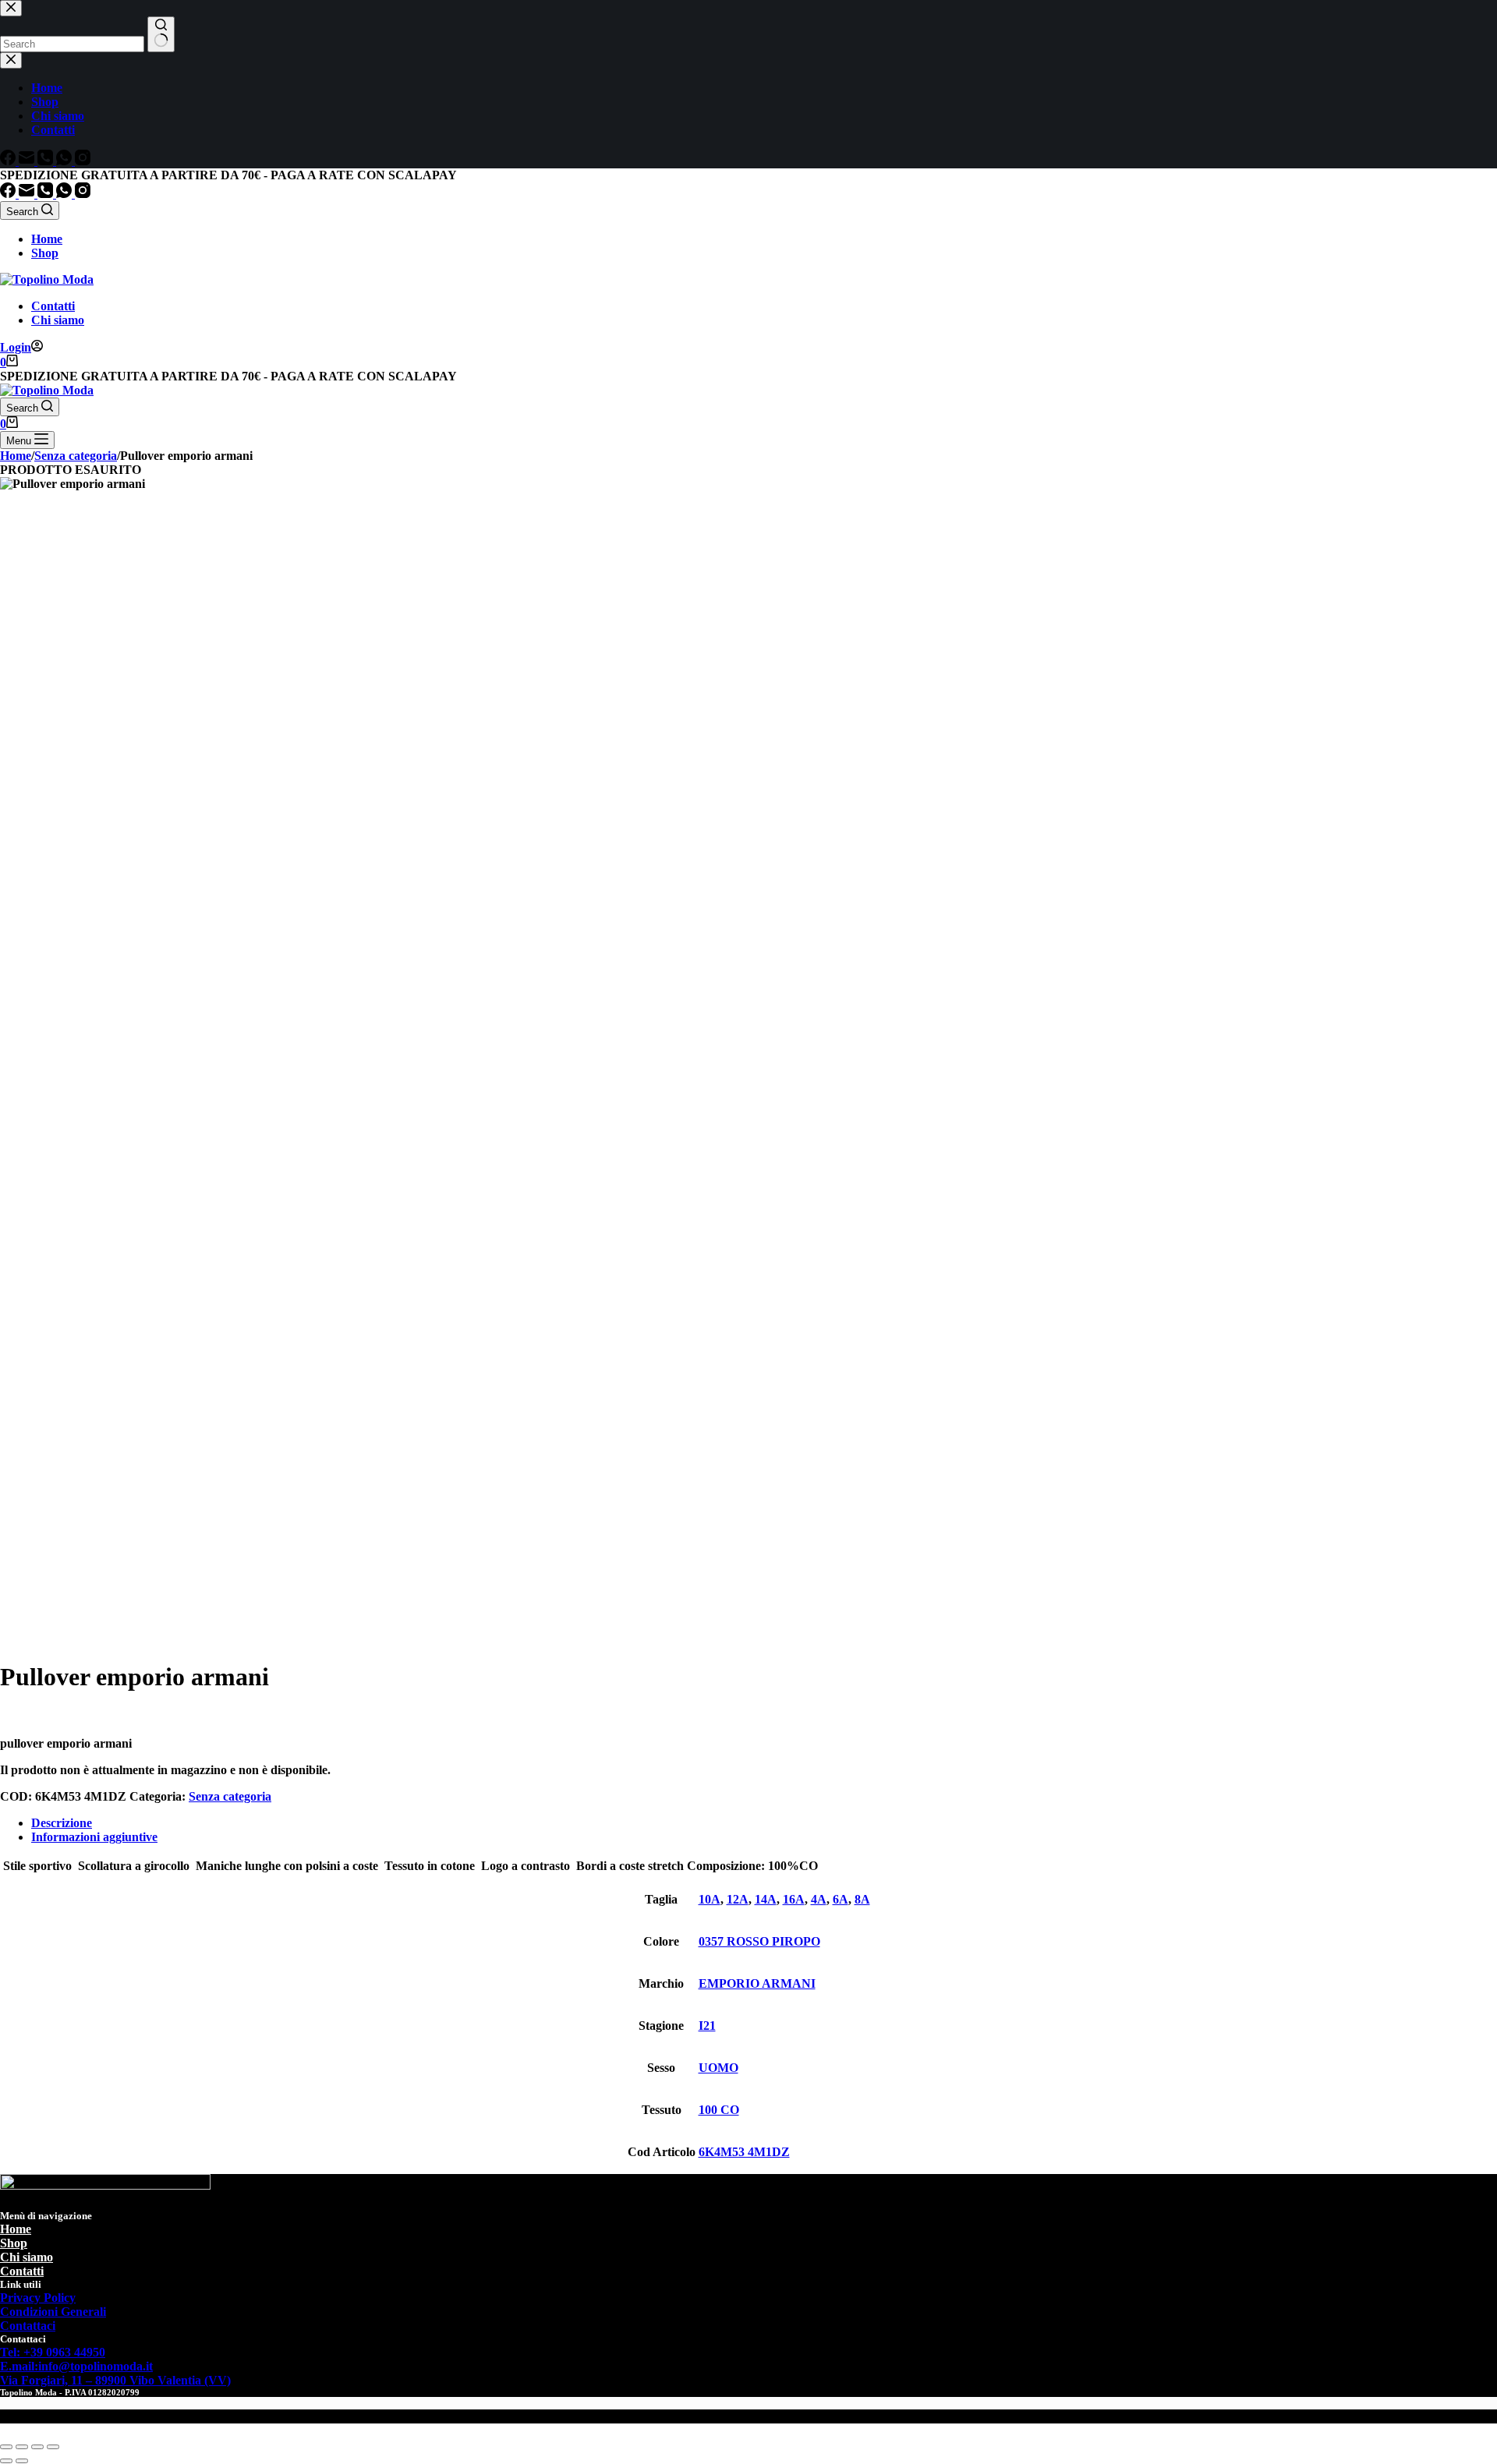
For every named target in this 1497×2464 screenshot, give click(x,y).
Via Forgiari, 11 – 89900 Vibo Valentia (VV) (115, 2380)
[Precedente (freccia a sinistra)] (6, 2461)
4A (819, 1899)
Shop (45, 253)
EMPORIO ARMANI (757, 1983)
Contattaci (28, 2326)
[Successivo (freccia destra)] (22, 2461)
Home (47, 239)
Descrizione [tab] (62, 1823)
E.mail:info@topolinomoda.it (76, 2366)
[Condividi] (37, 2447)
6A (841, 1899)
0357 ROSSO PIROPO (759, 1941)
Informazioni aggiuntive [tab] (94, 1837)
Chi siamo (58, 320)
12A (738, 1899)
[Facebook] (9, 194)
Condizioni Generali (53, 2312)
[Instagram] (83, 194)
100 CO (719, 2110)
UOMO (718, 2068)
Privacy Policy (38, 2298)
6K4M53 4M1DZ (744, 2152)
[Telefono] (47, 194)
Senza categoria (230, 1796)
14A (766, 1899)
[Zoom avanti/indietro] (6, 2447)
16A (794, 1899)
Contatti (53, 306)
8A (862, 1899)
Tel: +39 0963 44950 (53, 2352)
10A (710, 1899)
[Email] (28, 194)
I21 (707, 2026)
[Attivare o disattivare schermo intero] (22, 2447)
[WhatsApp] (65, 194)
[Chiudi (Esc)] (53, 2447)
